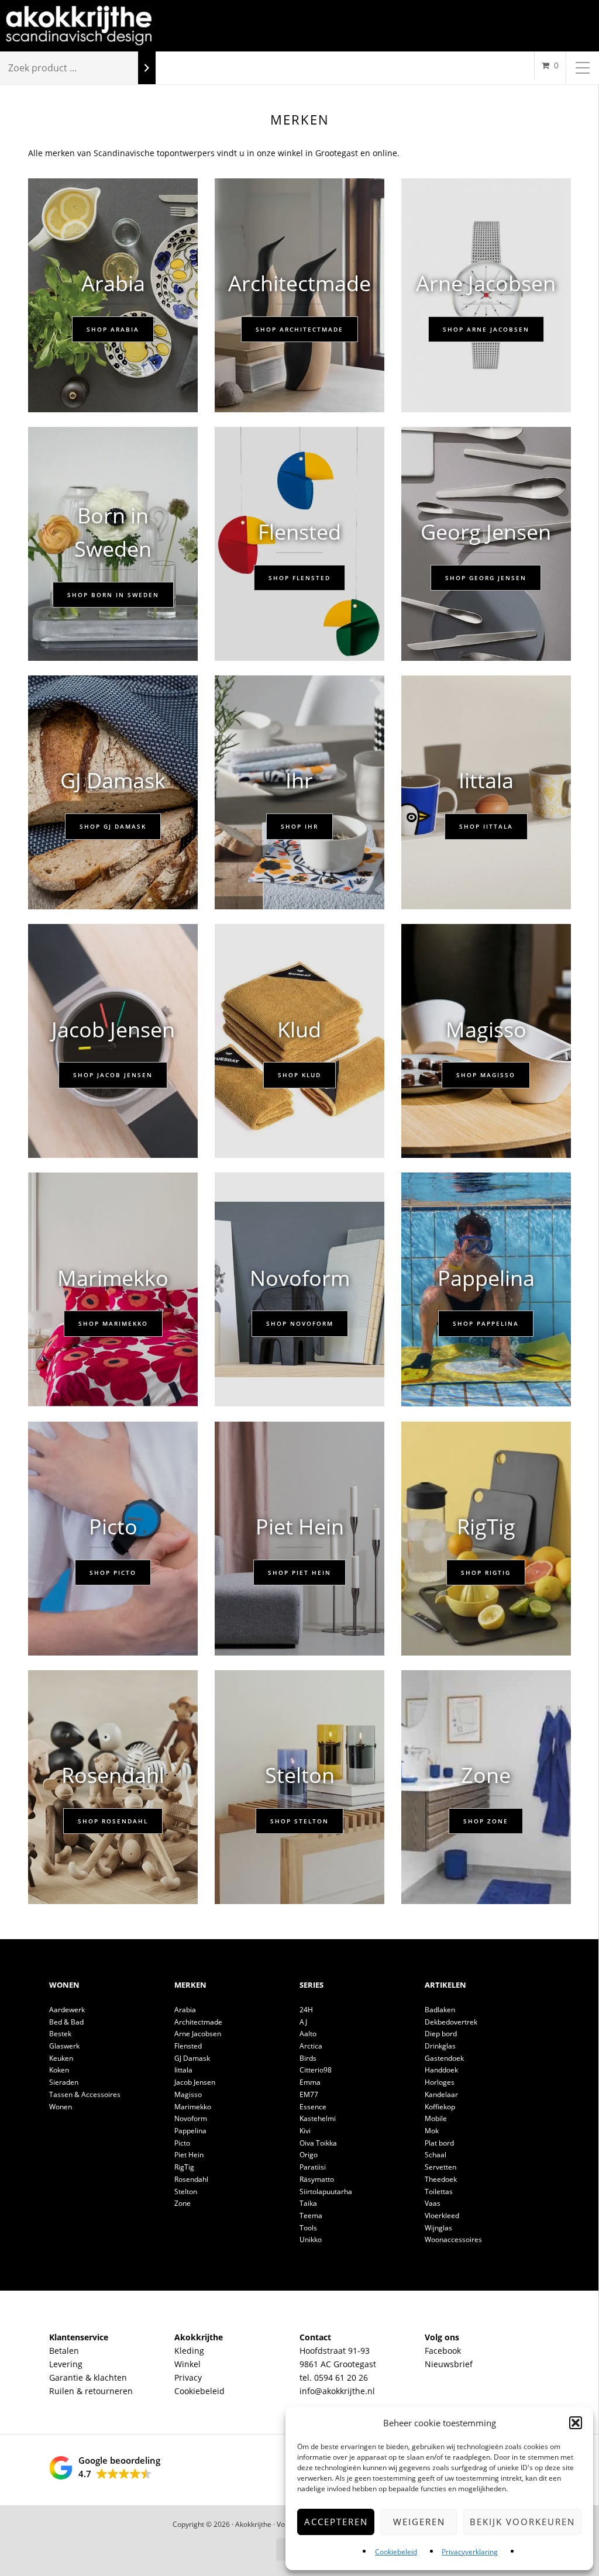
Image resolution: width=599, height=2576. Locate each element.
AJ (303, 2022)
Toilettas (439, 2192)
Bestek (60, 2034)
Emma (310, 2082)
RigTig (184, 2167)
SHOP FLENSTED (299, 578)
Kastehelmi (318, 2118)
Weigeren (419, 2522)
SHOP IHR (299, 826)
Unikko (311, 2239)
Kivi (305, 2131)
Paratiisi (313, 2167)
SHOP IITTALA (486, 826)
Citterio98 (316, 2070)
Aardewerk (67, 2010)
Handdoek (441, 2070)
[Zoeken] (147, 68)
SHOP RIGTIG (486, 1573)
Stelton (186, 2192)
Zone (183, 2203)
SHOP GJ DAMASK (113, 826)
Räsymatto (317, 2179)
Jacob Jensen (195, 2082)
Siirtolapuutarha (326, 2192)
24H (306, 2010)
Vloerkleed (442, 2215)
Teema (311, 2215)
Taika (308, 2203)
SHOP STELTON (299, 1821)
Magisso (188, 2094)
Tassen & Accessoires (85, 2094)
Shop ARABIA (113, 329)
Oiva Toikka (318, 2143)
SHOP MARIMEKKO (113, 1323)
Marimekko (193, 2107)
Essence (313, 2107)
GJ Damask (192, 2058)
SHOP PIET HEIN (299, 1573)
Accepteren (336, 2522)
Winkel (187, 2364)
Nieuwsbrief (449, 2364)
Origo (309, 2155)
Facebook (443, 2351)
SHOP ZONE (486, 1821)
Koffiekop (440, 2107)
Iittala (183, 2070)
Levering (66, 2364)
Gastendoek (444, 2058)
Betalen (64, 2351)
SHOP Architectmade (299, 329)
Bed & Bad (66, 2022)
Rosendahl (191, 2179)
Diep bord (441, 2034)
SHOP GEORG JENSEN (486, 578)
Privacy (188, 2377)
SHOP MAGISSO (486, 1075)
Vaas (433, 2203)
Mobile (436, 2118)
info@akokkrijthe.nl (337, 2391)
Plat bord (439, 2143)
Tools (308, 2228)
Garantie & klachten (88, 2377)
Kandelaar (441, 2094)
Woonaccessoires (453, 2239)
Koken (59, 2070)
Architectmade (198, 2022)
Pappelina (190, 2131)
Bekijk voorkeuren (522, 2522)
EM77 (309, 2094)
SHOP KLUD (299, 1075)
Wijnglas (438, 2228)
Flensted (188, 2046)
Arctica (311, 2046)
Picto (182, 2143)
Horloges (440, 2082)
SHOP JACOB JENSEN (113, 1075)
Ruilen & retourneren (91, 2391)
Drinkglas (440, 2046)
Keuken (61, 2058)
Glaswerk (64, 2046)
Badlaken (440, 2010)
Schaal (436, 2155)
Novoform (191, 2118)
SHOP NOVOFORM (300, 1323)
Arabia (185, 2010)
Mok (432, 2131)
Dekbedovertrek (451, 2022)
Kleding (189, 2351)
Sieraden (64, 2082)
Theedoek (441, 2179)
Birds (308, 2058)
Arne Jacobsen (198, 2034)
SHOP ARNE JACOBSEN (486, 329)
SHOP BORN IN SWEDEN (113, 595)
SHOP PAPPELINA (486, 1323)
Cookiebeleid (396, 2552)
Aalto (308, 2034)
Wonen (61, 2107)
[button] (576, 2423)
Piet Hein (189, 2155)
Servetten (440, 2167)
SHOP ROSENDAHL (113, 1821)
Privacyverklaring (470, 2552)
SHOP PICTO (113, 1573)
